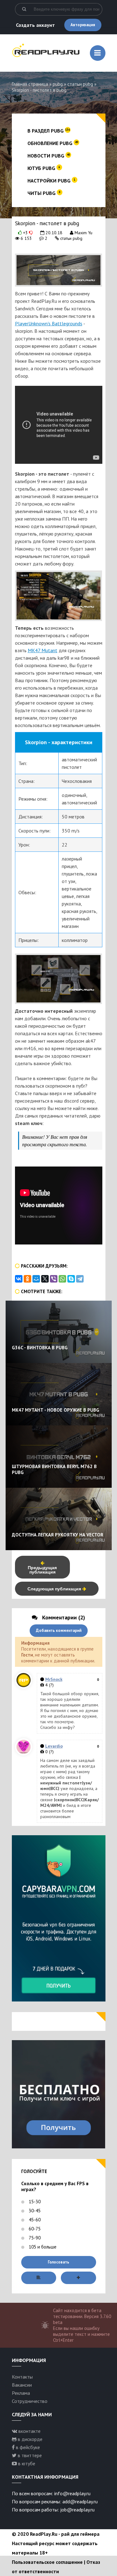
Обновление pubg (53, 143)
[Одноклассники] (27, 1279)
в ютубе (26, 2463)
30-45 (34, 2211)
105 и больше (42, 2247)
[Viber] (54, 1279)
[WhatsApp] (62, 1279)
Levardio (54, 1746)
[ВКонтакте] (19, 1279)
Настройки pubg (51, 181)
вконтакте (29, 2431)
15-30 (34, 2202)
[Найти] (24, 9)
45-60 (34, 2220)
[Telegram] (80, 1279)
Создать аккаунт (35, 25)
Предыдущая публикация (42, 1569)
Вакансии (22, 2385)
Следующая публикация (55, 1589)
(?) (51, 1685)
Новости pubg (49, 156)
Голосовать (58, 2262)
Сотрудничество (30, 2401)
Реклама (21, 2393)
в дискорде (29, 2439)
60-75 (34, 2229)
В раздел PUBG (49, 131)
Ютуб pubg (44, 168)
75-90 (34, 2238)
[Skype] (71, 1279)
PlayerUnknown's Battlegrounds (49, 323)
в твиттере (29, 2455)
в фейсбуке (27, 2447)
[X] (45, 1279)
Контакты (22, 2377)
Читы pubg (44, 193)
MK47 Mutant (43, 650)
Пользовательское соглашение (47, 2562)
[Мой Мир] (36, 1279)
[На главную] (46, 54)
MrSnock (54, 1679)
